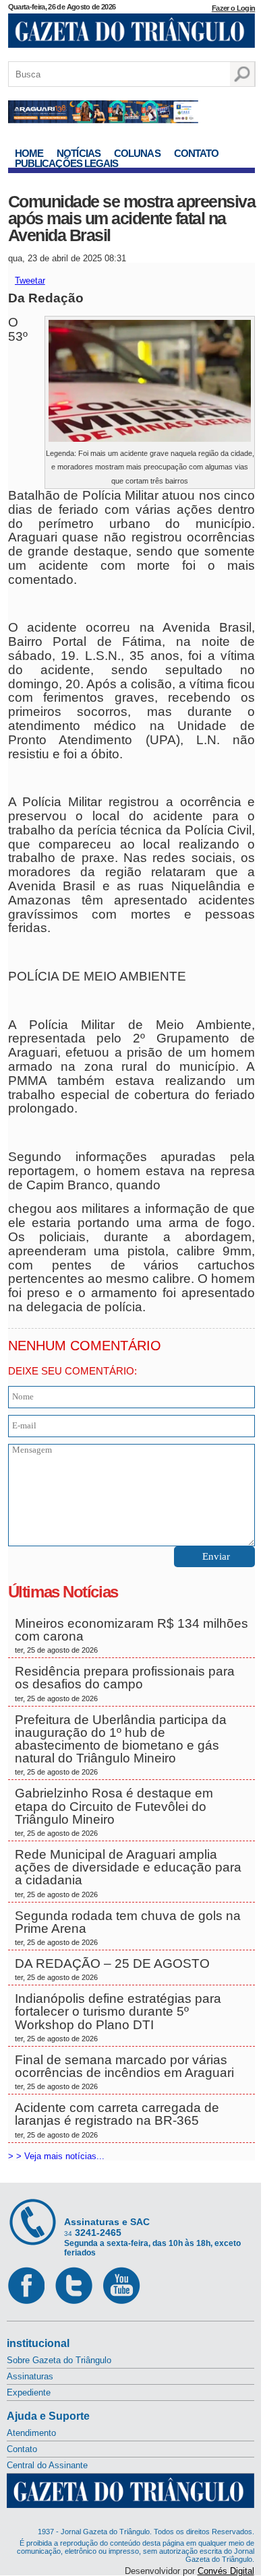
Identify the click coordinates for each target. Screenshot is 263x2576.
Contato (197, 153)
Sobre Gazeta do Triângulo (59, 2360)
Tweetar (30, 280)
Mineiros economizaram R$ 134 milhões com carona (131, 1635)
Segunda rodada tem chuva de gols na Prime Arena (128, 1927)
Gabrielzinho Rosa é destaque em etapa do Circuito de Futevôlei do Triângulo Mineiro (114, 1812)
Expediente (29, 2392)
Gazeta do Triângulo (132, 33)
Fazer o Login (233, 8)
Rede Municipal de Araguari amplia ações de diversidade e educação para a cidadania (128, 1873)
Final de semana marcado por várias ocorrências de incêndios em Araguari (124, 2072)
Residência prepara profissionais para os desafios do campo (125, 1683)
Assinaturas (30, 2376)
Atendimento (31, 2433)
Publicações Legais (67, 163)
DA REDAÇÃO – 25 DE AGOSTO (112, 1969)
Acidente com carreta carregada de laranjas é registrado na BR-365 (117, 2119)
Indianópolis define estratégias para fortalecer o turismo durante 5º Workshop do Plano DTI (118, 2017)
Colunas (137, 153)
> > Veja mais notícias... (56, 2156)
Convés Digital (226, 2571)
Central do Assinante (47, 2465)
